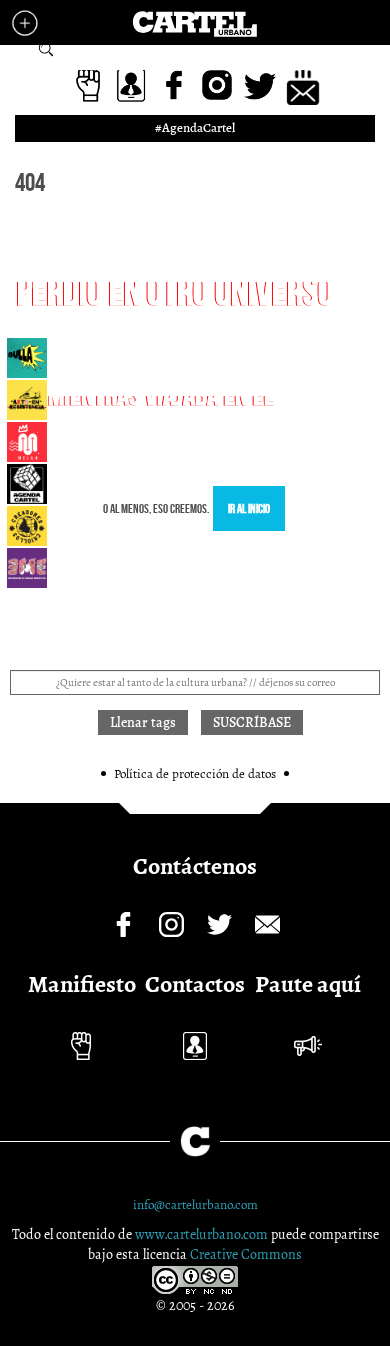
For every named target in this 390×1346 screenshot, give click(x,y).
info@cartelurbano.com (195, 1204)
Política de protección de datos (195, 773)
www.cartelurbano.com (203, 1234)
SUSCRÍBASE (252, 722)
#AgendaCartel (195, 127)
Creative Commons (246, 1254)
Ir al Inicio (249, 508)
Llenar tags (46, 50)
